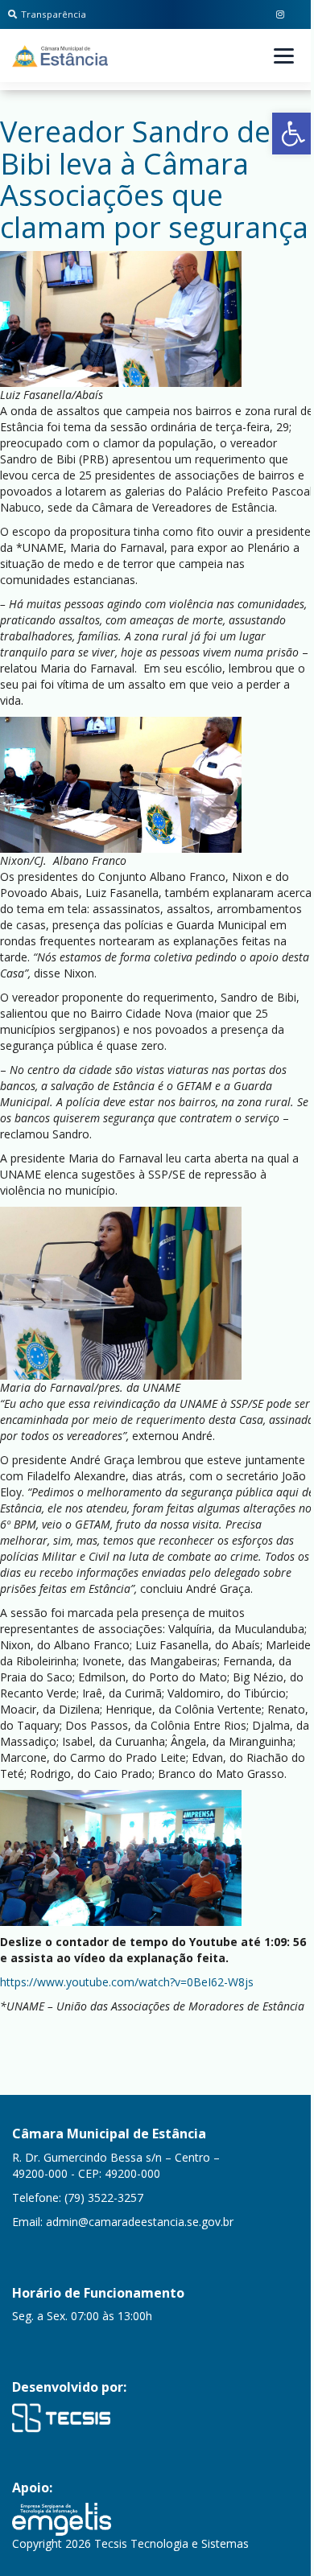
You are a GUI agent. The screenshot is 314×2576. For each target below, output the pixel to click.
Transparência (54, 14)
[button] (293, 134)
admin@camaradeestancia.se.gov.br (140, 2222)
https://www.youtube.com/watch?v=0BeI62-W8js (127, 1982)
